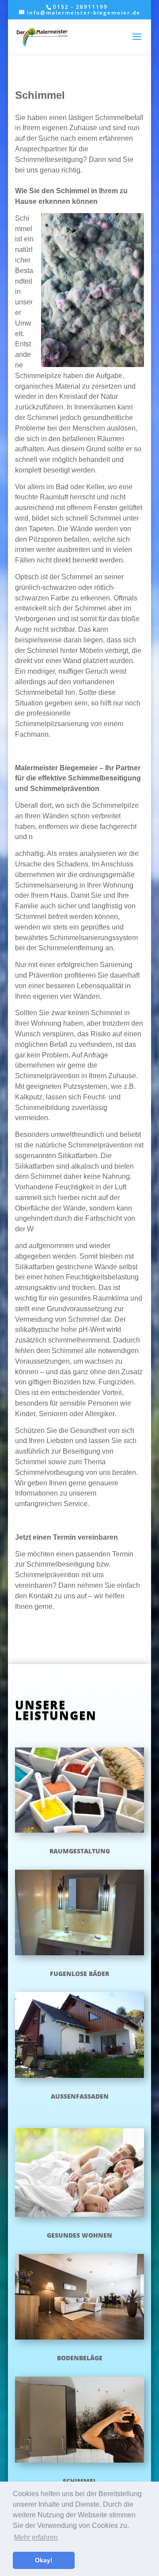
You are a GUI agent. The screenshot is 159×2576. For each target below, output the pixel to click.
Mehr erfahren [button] (36, 2537)
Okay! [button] (44, 2560)
